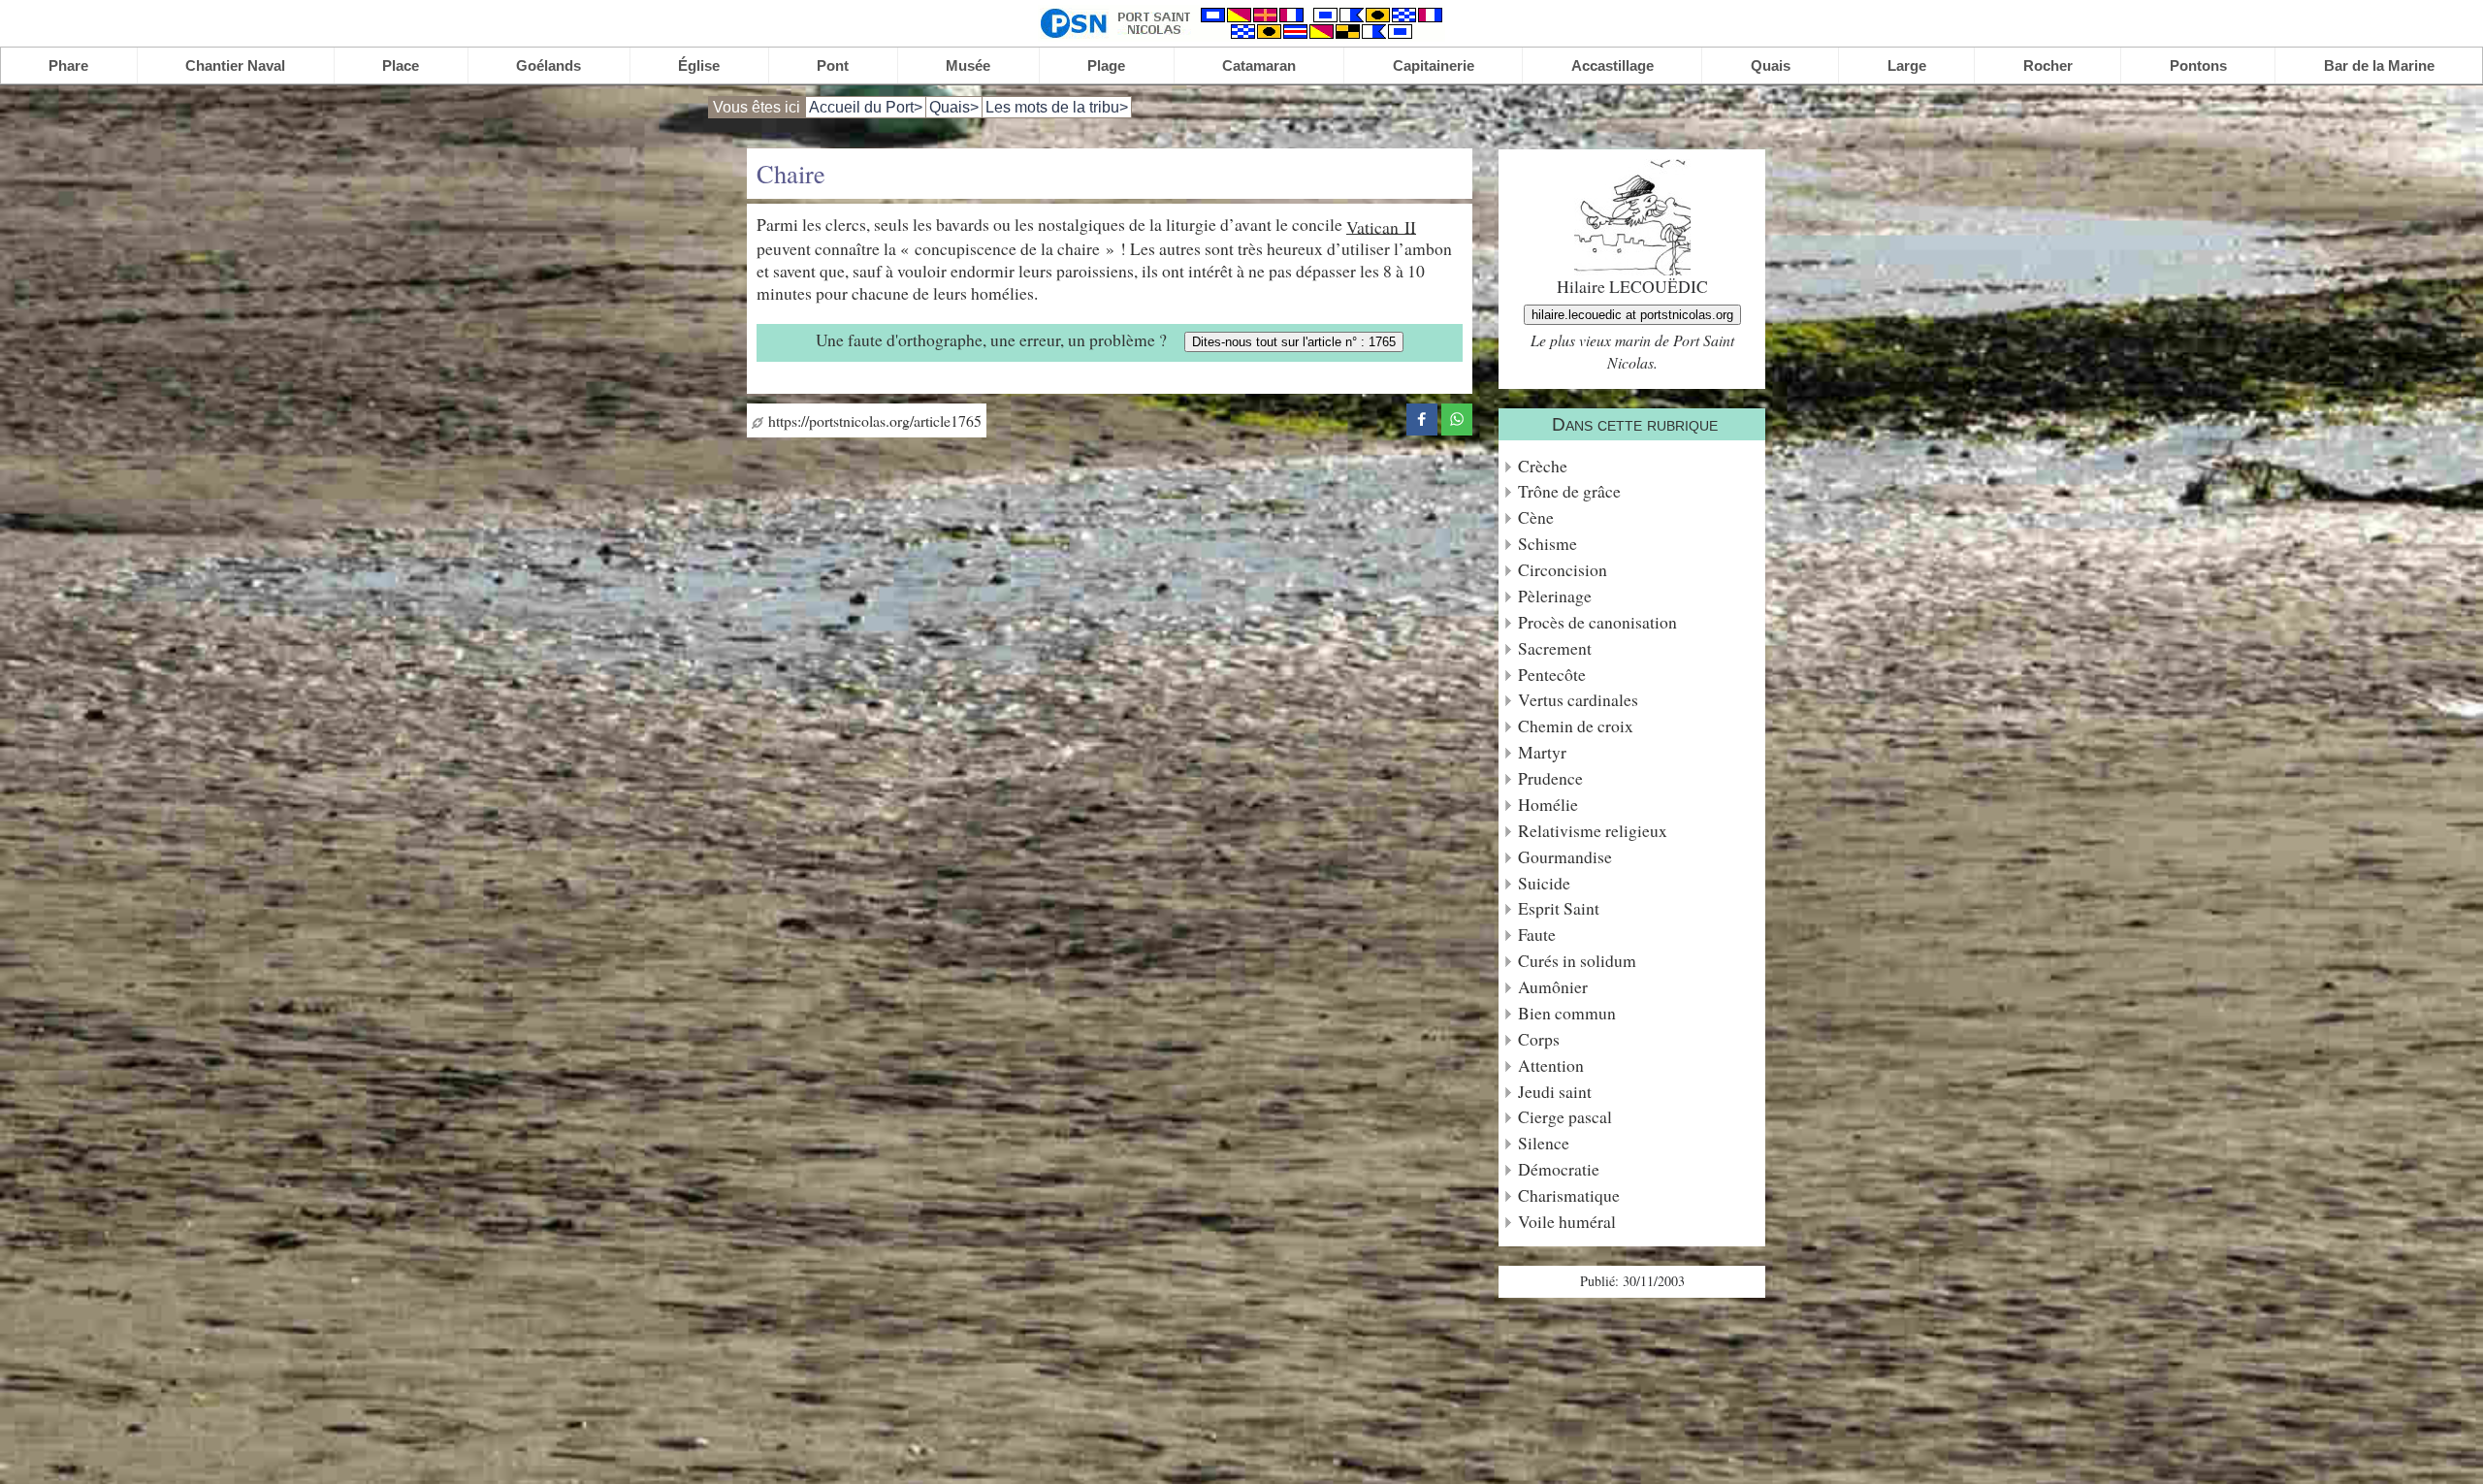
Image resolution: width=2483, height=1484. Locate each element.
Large (1907, 65)
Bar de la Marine (2379, 65)
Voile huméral (1567, 1222)
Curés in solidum (1577, 961)
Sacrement (1555, 648)
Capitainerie (1434, 65)
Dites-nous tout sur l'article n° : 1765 (1294, 342)
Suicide (1544, 883)
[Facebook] (1422, 416)
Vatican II (1381, 226)
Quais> (954, 107)
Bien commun (1567, 1013)
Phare (68, 65)
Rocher (2048, 65)
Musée (968, 65)
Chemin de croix (1576, 726)
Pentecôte (1552, 675)
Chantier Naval (235, 65)
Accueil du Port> (866, 107)
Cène (1536, 517)
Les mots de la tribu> (1057, 107)
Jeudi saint (1555, 1092)
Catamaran (1259, 65)
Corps (1539, 1039)
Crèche (1543, 466)
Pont (833, 65)
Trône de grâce (1569, 491)
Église (699, 65)
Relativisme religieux (1593, 831)
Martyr (1542, 752)
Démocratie (1559, 1169)
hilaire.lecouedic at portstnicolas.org (1632, 315)
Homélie (1548, 805)
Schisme (1548, 544)
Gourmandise (1565, 857)
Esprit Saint (1559, 908)
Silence (1544, 1143)
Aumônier (1553, 987)
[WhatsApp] (1457, 416)
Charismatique (1569, 1195)
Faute (1537, 935)
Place (401, 65)
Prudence (1550, 778)
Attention (1551, 1065)
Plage (1106, 65)
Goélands (548, 65)
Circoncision (1563, 570)
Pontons (2198, 65)
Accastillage (1612, 65)
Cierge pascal (1565, 1117)
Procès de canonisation (1597, 622)
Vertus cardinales (1578, 700)
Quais (1771, 65)
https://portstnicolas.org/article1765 (872, 420)
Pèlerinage (1555, 596)
